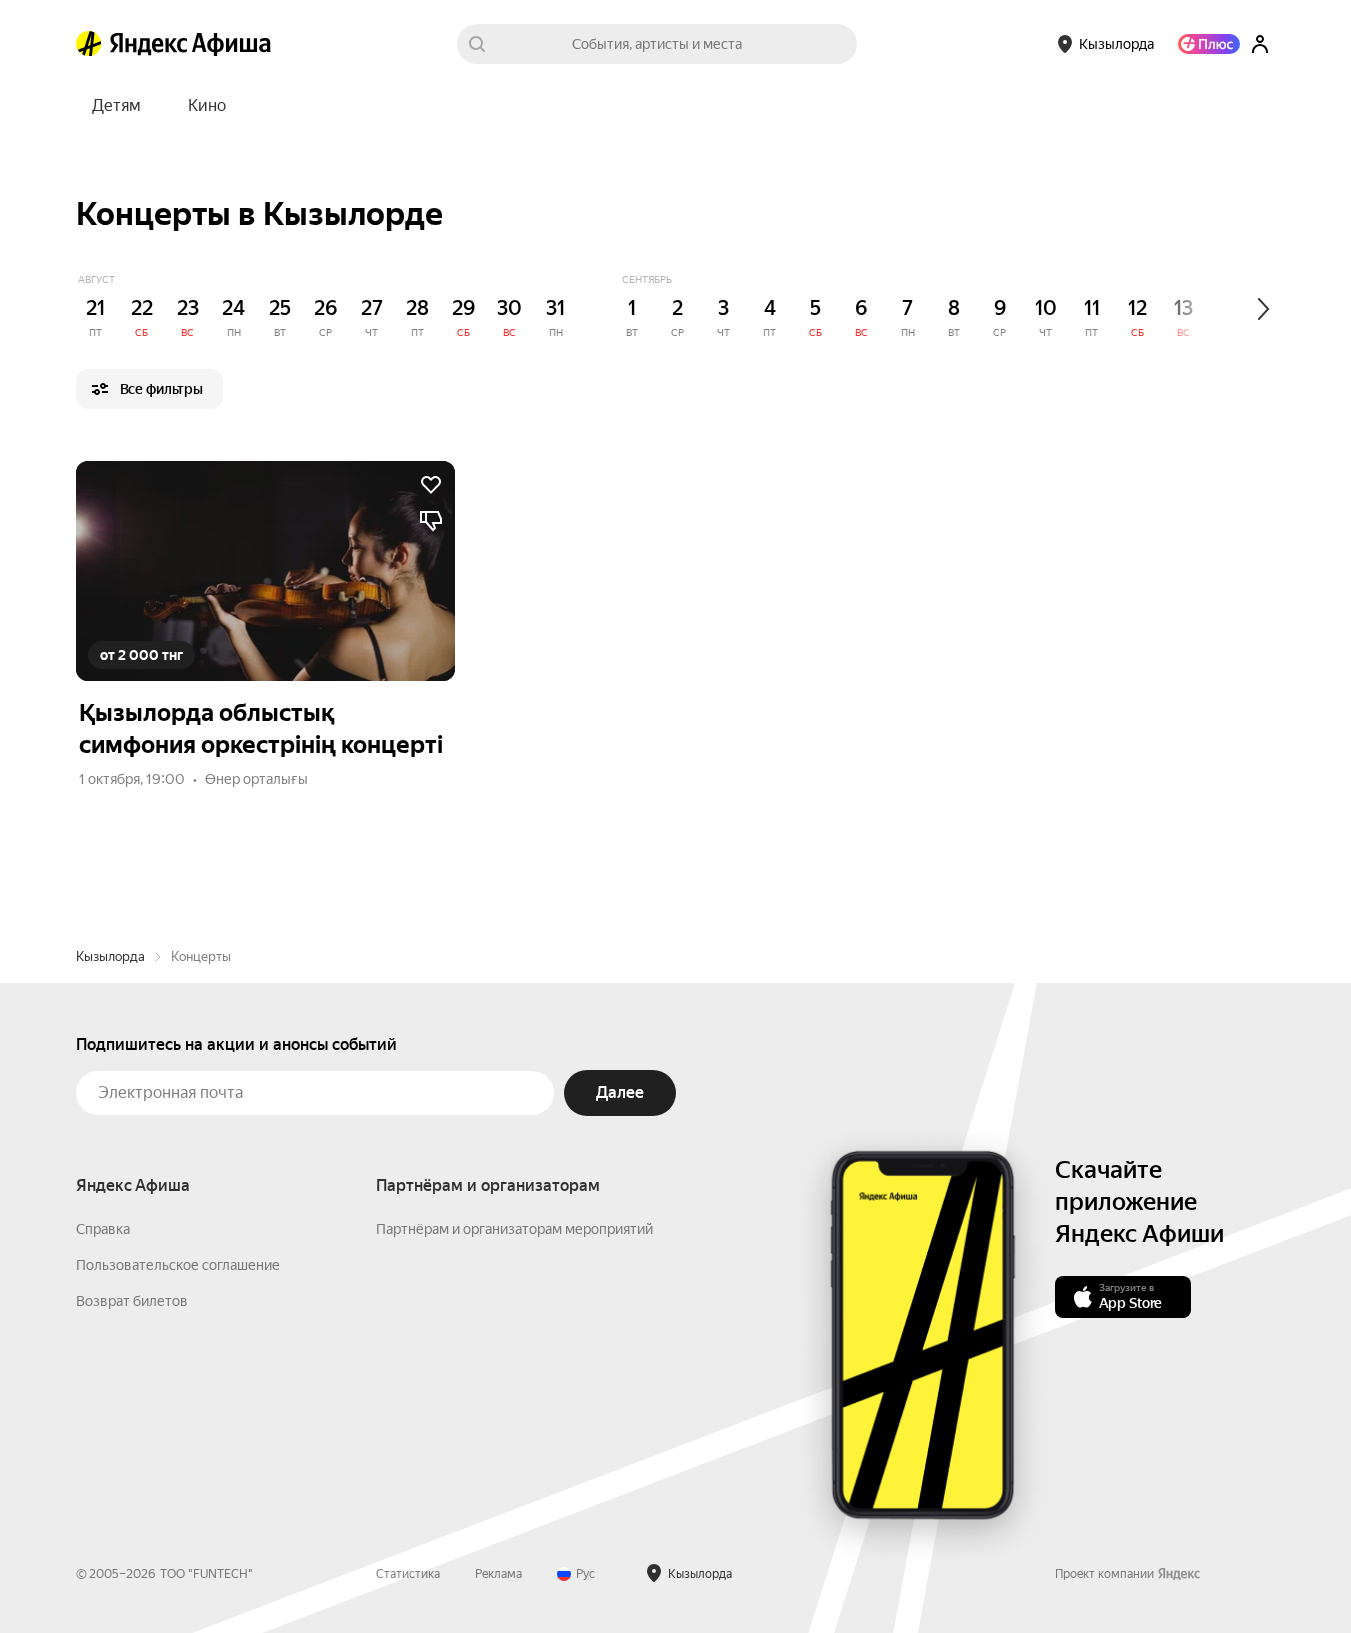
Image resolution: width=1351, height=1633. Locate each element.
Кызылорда (110, 956)
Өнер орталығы (256, 779)
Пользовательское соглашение (178, 1265)
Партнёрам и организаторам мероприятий (514, 1229)
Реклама (498, 1574)
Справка (103, 1229)
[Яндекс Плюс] (1209, 44)
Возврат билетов (132, 1301)
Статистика (408, 1574)
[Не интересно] (431, 521)
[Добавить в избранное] (431, 485)
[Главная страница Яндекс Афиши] (89, 44)
